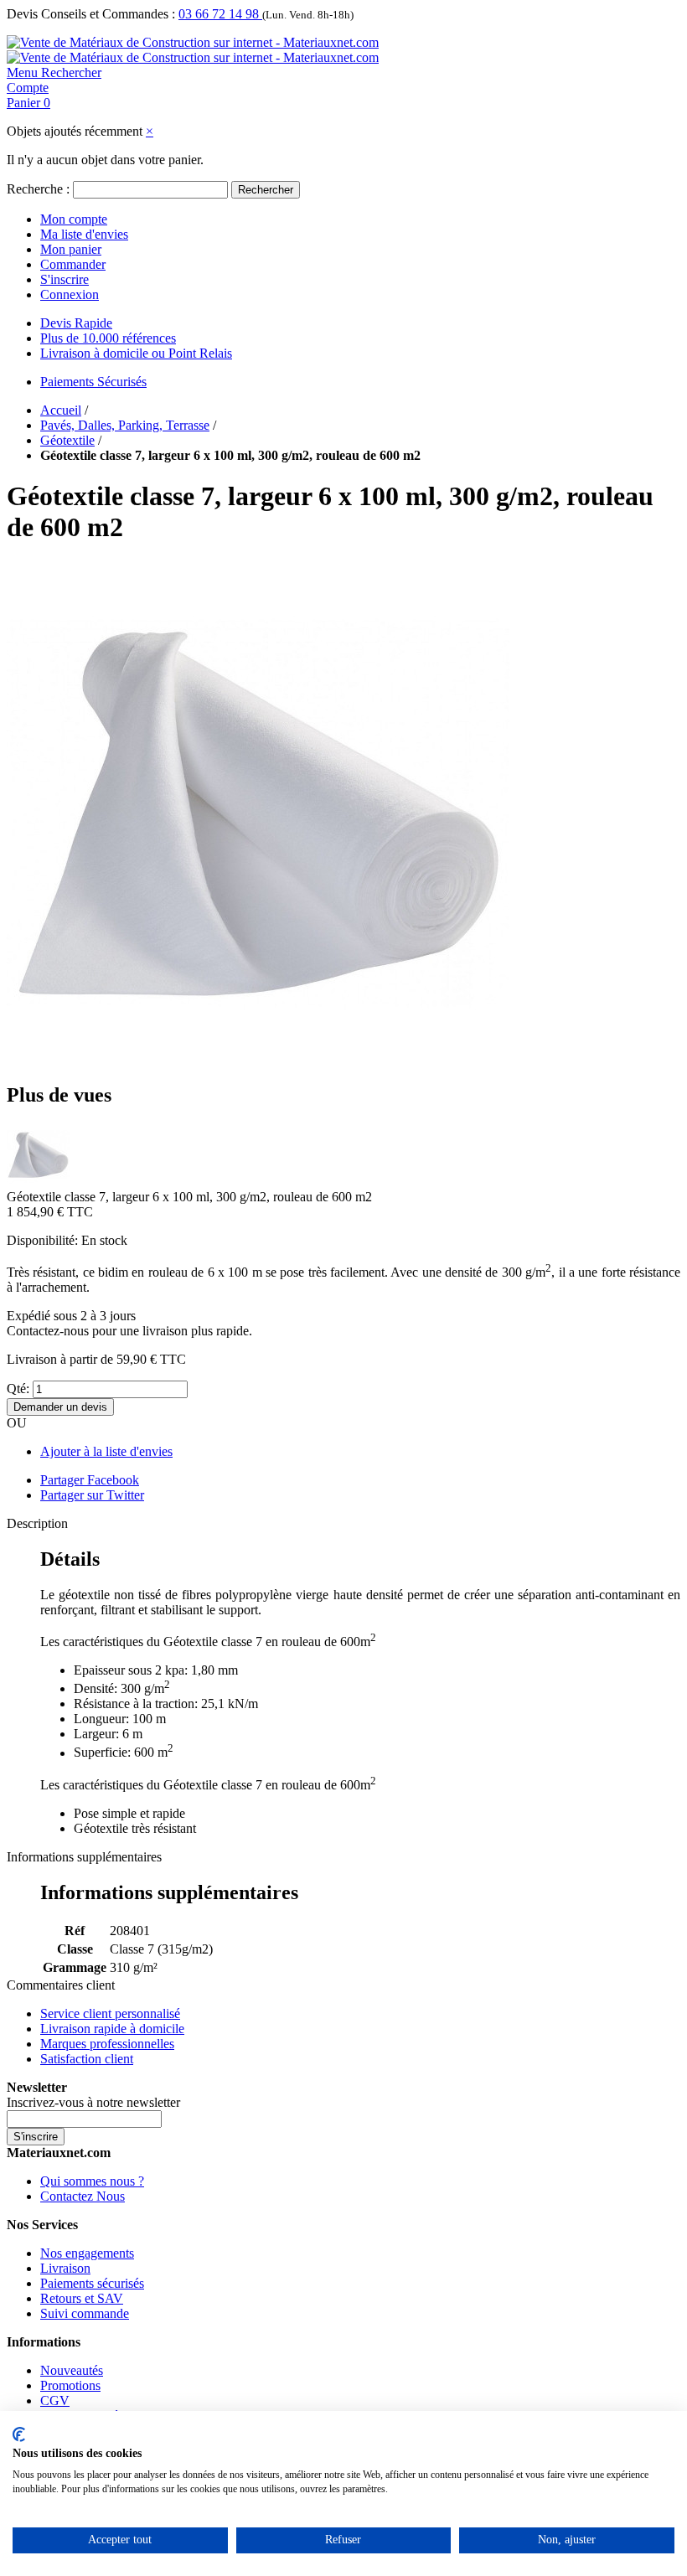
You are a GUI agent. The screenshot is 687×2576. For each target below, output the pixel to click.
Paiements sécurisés (92, 2283)
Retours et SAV (82, 2298)
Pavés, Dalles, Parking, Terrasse (125, 425)
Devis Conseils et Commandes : (91, 14)
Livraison (65, 2268)
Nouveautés (72, 2370)
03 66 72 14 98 (220, 14)
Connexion (70, 294)
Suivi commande (85, 2313)
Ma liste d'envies (84, 234)
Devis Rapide (76, 323)
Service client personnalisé (110, 2013)
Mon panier (71, 249)
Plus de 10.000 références (108, 338)
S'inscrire (65, 279)
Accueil (61, 410)
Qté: (18, 1389)
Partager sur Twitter (92, 1495)
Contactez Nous (83, 2196)
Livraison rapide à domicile (112, 2029)
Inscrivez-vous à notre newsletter (93, 2102)
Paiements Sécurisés (93, 382)
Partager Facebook (90, 1480)
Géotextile (67, 440)
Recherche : (38, 189)
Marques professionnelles (107, 2044)
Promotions (70, 2385)
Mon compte (74, 219)
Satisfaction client (87, 2059)
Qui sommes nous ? (92, 2181)
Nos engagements (87, 2253)
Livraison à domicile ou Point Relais (136, 353)
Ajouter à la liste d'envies (106, 1451)
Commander (73, 264)
